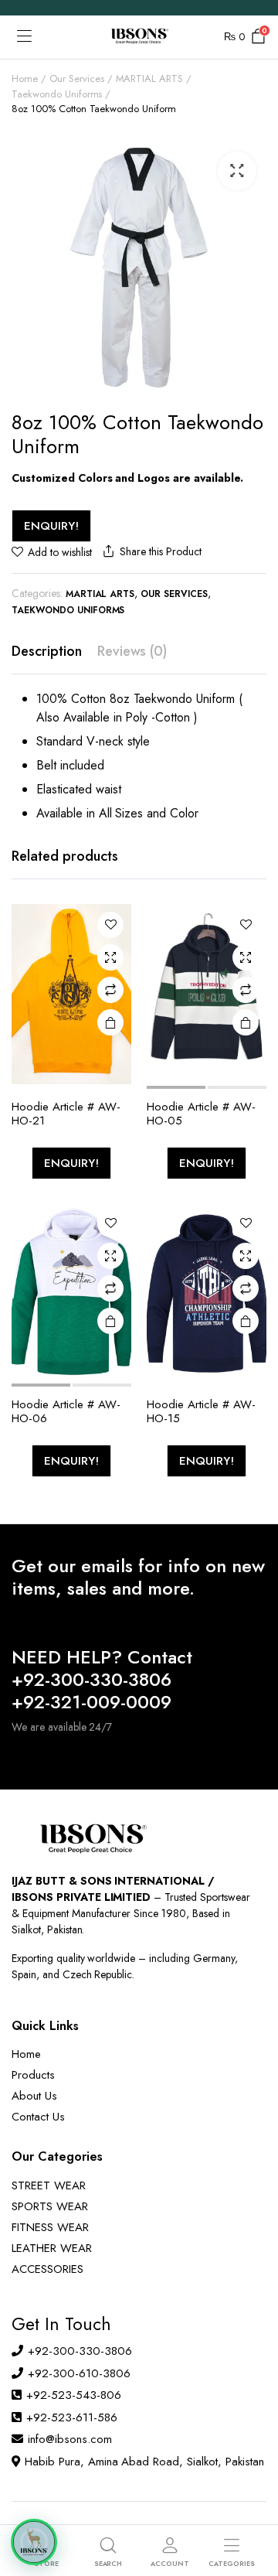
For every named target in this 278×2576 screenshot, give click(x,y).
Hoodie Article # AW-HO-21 (66, 1114)
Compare (110, 990)
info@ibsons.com (70, 2439)
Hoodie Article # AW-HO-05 (201, 1114)
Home (25, 78)
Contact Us (38, 2117)
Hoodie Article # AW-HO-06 (66, 1411)
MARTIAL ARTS (150, 78)
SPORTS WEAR (50, 2206)
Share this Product (160, 551)
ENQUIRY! (51, 526)
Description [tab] (47, 651)
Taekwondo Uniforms (57, 94)
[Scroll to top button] (253, 2506)
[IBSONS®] (139, 37)
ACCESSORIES (47, 2269)
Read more (110, 1022)
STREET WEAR (49, 2185)
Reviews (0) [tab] (132, 651)
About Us (34, 2096)
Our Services (77, 78)
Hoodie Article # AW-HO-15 (201, 1411)
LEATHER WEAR (52, 2248)
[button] (237, 171)
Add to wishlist (60, 552)
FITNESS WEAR (50, 2227)
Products (33, 2075)
